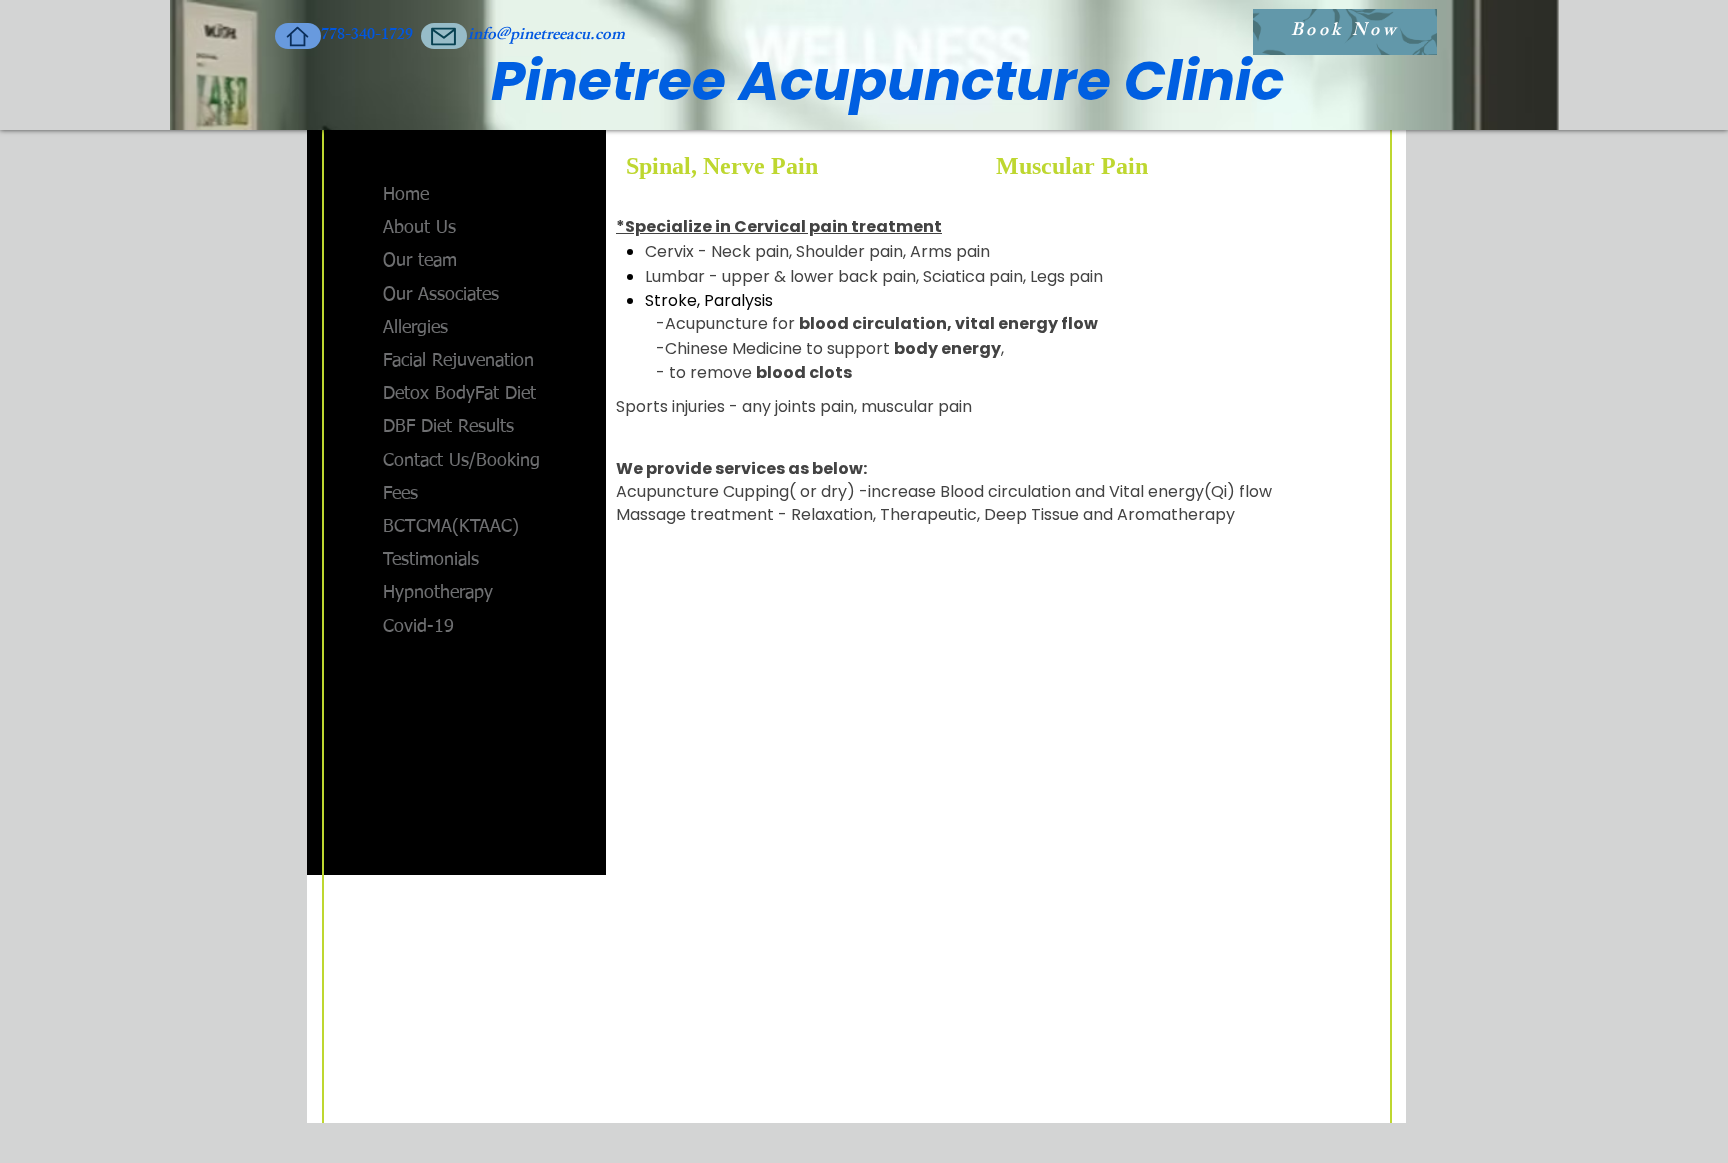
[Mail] (444, 36)
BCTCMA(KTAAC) (451, 527)
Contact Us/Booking (461, 461)
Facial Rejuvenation (458, 361)
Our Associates (441, 295)
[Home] (298, 36)
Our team (420, 261)
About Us (419, 228)
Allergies (415, 328)
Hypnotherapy (438, 593)
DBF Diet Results (448, 427)
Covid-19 (418, 627)
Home (406, 195)
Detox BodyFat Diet (459, 394)
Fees (400, 494)
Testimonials (431, 560)
